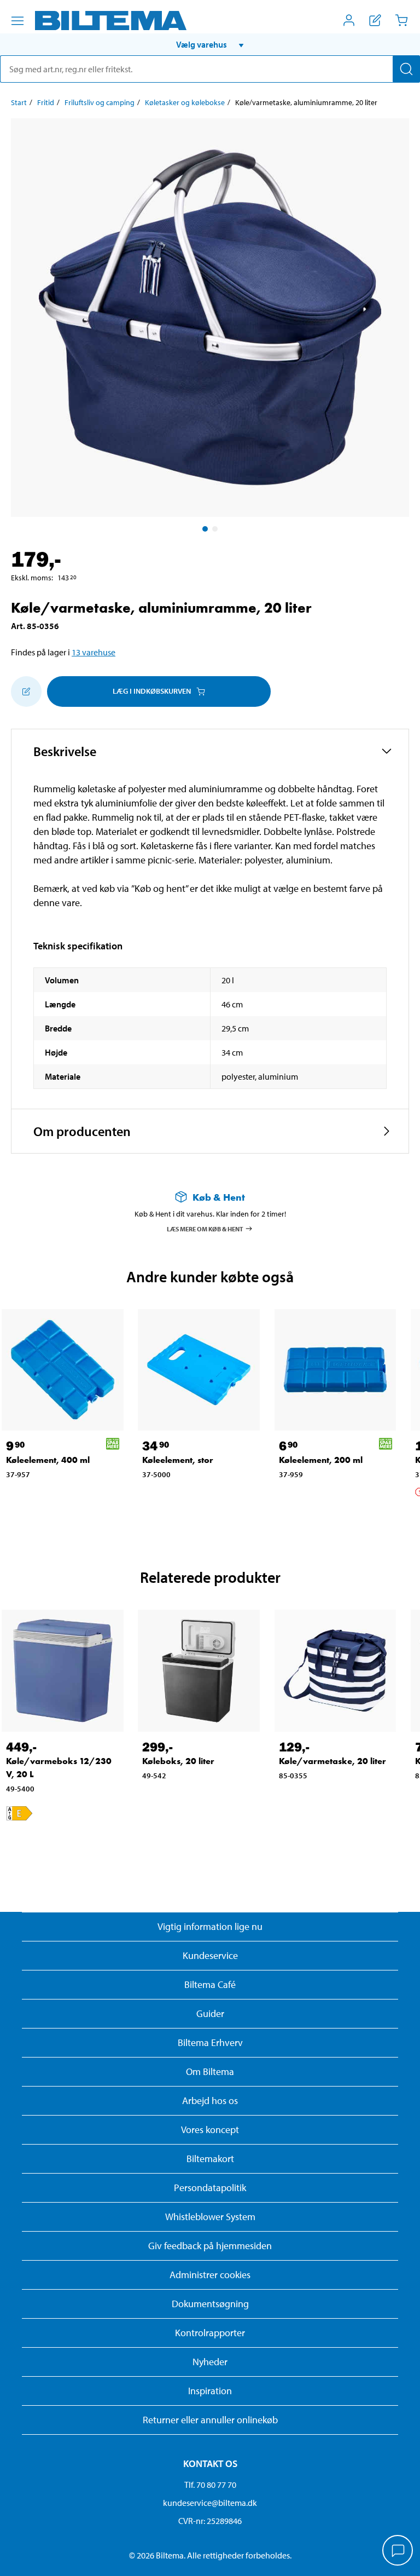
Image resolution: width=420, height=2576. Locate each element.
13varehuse (94, 652)
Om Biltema (210, 2071)
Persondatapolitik (210, 2188)
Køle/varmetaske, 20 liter (332, 1761)
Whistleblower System (210, 2217)
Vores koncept (210, 2130)
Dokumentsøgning (210, 2304)
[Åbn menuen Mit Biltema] (349, 20)
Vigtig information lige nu (210, 1926)
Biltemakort (210, 2159)
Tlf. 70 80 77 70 (210, 2485)
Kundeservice (210, 1955)
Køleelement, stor (178, 1460)
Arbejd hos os (210, 2100)
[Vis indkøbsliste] (375, 20)
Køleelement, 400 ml (48, 1460)
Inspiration (210, 2391)
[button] (210, 44)
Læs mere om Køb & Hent (205, 1228)
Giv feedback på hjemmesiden (210, 2246)
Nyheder (210, 2362)
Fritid (46, 102)
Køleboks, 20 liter (178, 1761)
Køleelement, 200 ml (321, 1460)
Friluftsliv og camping (100, 102)
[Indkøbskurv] (401, 20)
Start (19, 102)
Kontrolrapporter (210, 2333)
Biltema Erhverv (210, 2042)
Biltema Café (210, 1984)
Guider (210, 2013)
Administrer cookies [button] (210, 2275)
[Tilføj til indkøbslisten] (26, 691)
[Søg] (406, 69)
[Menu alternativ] (17, 21)
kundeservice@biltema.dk (210, 2503)
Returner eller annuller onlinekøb (210, 2420)
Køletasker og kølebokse (185, 102)
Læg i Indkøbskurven (152, 691)
